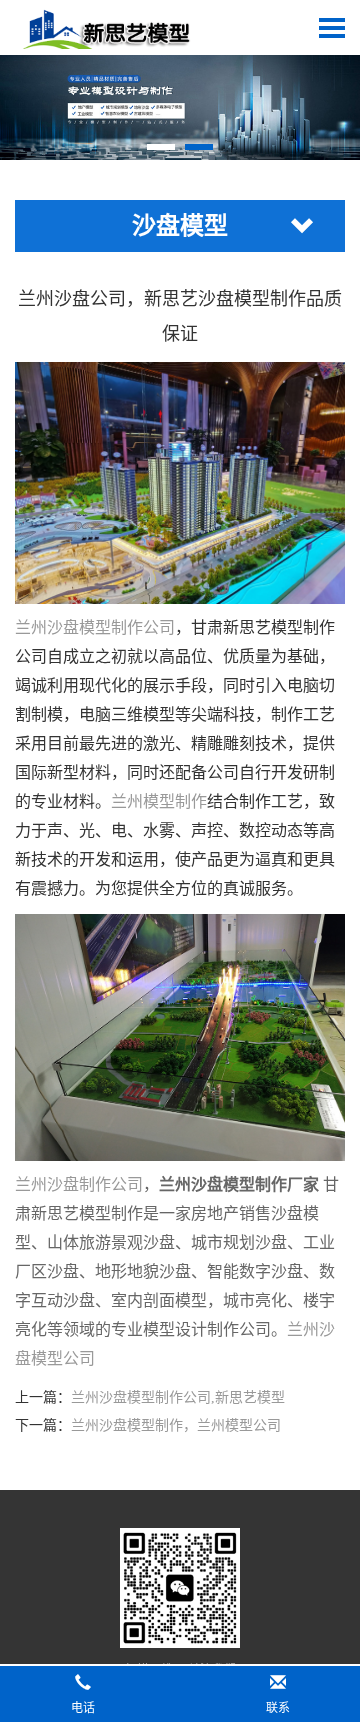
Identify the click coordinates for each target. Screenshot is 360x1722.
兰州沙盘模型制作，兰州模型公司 (176, 1425)
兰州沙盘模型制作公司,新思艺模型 (178, 1397)
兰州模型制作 (159, 801)
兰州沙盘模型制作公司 (95, 627)
